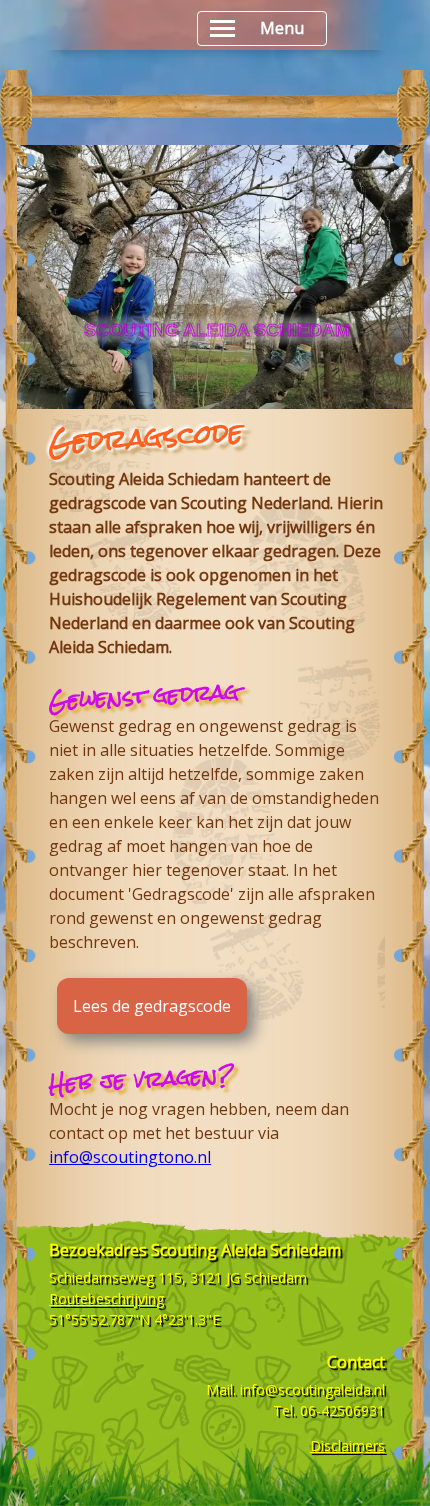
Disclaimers (347, 1445)
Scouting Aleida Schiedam (246, 1250)
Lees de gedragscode (152, 1006)
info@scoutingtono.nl (130, 1157)
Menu (282, 28)
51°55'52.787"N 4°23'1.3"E (134, 1319)
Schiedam (275, 1277)
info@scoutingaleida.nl (312, 1389)
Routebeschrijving (106, 1298)
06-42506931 (342, 1410)
